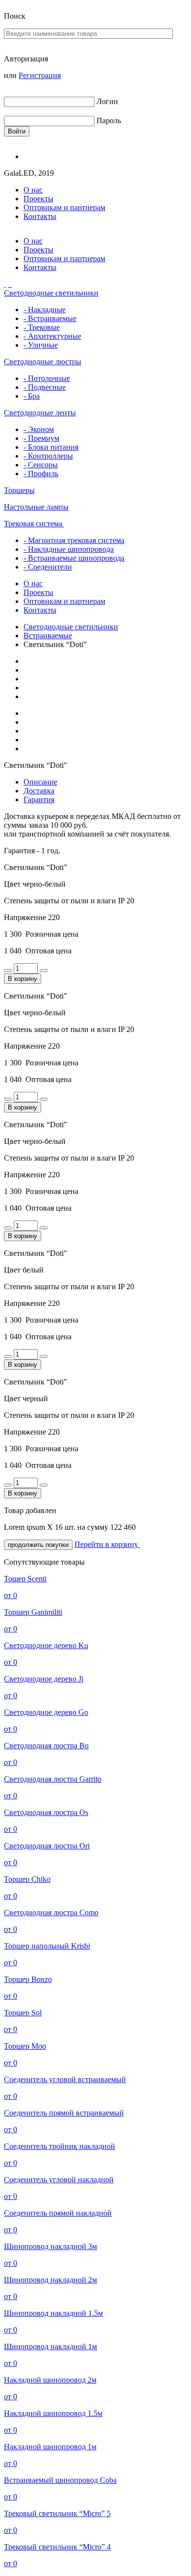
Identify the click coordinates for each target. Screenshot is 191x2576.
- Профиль (41, 474)
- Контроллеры (48, 456)
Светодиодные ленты (40, 413)
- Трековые (42, 327)
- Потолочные (47, 378)
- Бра (32, 396)
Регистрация (40, 75)
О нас (33, 190)
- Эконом (39, 429)
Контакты (40, 216)
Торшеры (19, 490)
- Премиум (41, 438)
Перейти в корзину (107, 1544)
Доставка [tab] (39, 791)
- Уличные (41, 345)
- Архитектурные (52, 336)
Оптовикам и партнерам (64, 207)
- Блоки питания (51, 447)
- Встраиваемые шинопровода (74, 558)
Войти (17, 131)
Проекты (38, 199)
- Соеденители (48, 567)
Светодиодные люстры (43, 362)
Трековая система (34, 524)
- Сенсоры (41, 465)
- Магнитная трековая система (74, 540)
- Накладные (45, 310)
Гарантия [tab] (39, 800)
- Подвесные (45, 387)
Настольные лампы (36, 507)
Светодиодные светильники (51, 293)
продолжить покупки (38, 1545)
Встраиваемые (48, 636)
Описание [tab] (40, 782)
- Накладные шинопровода (69, 549)
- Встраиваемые (50, 318)
